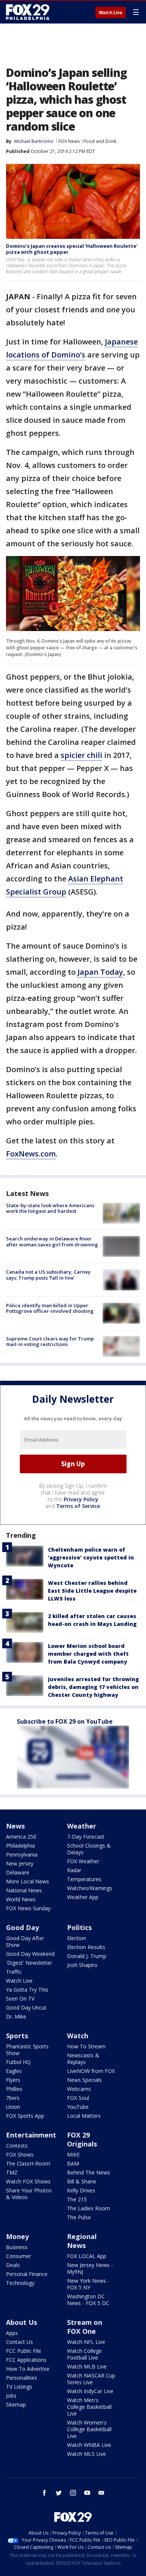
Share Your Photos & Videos (29, 2194)
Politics (79, 1927)
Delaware (18, 1872)
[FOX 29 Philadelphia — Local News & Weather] (28, 12)
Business (17, 2247)
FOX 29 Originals (82, 2139)
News (15, 1826)
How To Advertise (28, 2369)
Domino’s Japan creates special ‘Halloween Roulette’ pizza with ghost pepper (72, 249)
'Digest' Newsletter (29, 1963)
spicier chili (81, 755)
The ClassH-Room (28, 2163)
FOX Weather (83, 1861)
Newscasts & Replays (83, 2059)
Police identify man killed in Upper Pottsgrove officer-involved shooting (50, 1308)
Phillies (14, 2089)
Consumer (19, 2256)
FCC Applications (26, 2360)
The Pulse (79, 2217)
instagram (73, 2493)
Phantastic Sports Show (27, 2050)
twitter (59, 2493)
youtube (87, 2493)
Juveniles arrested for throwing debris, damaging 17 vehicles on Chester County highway (93, 1687)
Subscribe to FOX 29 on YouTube (65, 1721)
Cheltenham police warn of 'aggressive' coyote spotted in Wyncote (91, 1557)
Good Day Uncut (26, 2007)
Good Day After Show (25, 1941)
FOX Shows (20, 2155)
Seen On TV (20, 1999)
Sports (17, 2036)
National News (24, 1890)
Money (17, 2236)
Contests (17, 2146)
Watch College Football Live (84, 2354)
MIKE (73, 2155)
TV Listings (19, 2387)
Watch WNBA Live (89, 2445)
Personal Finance (27, 2274)
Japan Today (100, 972)
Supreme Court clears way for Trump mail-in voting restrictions (50, 1342)
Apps (12, 2333)
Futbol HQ (18, 2062)
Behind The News (89, 2172)
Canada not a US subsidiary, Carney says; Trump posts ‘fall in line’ (48, 1275)
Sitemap (16, 2405)
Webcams (79, 2089)
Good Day (22, 1927)
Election (77, 1938)
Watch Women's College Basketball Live (89, 2429)
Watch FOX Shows (28, 2181)
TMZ (12, 2172)
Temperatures (84, 1879)
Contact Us (19, 2342)
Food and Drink (100, 141)
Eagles (14, 2071)
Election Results (86, 1947)
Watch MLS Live (86, 2454)
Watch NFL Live (86, 2342)
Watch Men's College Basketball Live (89, 2407)
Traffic (14, 1972)
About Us (22, 2322)
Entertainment (31, 2135)
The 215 (77, 2199)
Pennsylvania (22, 1854)
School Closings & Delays (89, 1849)
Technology (20, 2283)
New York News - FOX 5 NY (88, 2284)
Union (13, 2107)
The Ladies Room (89, 2208)
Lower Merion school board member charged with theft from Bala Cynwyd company (88, 1654)
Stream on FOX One (85, 2327)
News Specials (84, 2080)
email (101, 2493)
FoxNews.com (31, 1154)
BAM (73, 2163)
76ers (13, 2098)
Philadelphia (20, 1846)
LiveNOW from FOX (91, 2071)
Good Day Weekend (30, 1954)
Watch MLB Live (87, 2366)
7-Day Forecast (86, 1837)
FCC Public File (24, 2351)
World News (21, 1899)
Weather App (83, 1897)
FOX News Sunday (28, 1908)
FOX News (69, 141)
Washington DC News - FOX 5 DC (88, 2300)
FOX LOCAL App (87, 2256)
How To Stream (86, 2046)
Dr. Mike (16, 2016)
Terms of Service (78, 1506)
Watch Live (111, 13)
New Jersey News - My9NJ (90, 2268)
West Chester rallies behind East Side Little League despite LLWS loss (92, 1591)
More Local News (28, 1881)
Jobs (11, 2396)
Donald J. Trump (87, 1956)
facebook (45, 2493)
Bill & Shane (82, 2181)
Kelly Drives (81, 2190)
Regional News (82, 2241)
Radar (74, 1870)
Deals (13, 2265)
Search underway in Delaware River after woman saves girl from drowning (52, 1242)
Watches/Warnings (90, 1888)
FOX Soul (78, 2098)
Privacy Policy (81, 1499)
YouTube (78, 2107)
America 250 (21, 1837)
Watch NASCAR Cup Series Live (91, 2379)
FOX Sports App (25, 2116)
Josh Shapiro (82, 1965)
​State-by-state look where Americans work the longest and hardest (50, 1208)
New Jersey (20, 1863)
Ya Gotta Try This (27, 1990)
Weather (82, 1826)
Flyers (13, 2080)
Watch (78, 2036)
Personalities (22, 2378)
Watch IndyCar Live (90, 2391)
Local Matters (84, 2116)
